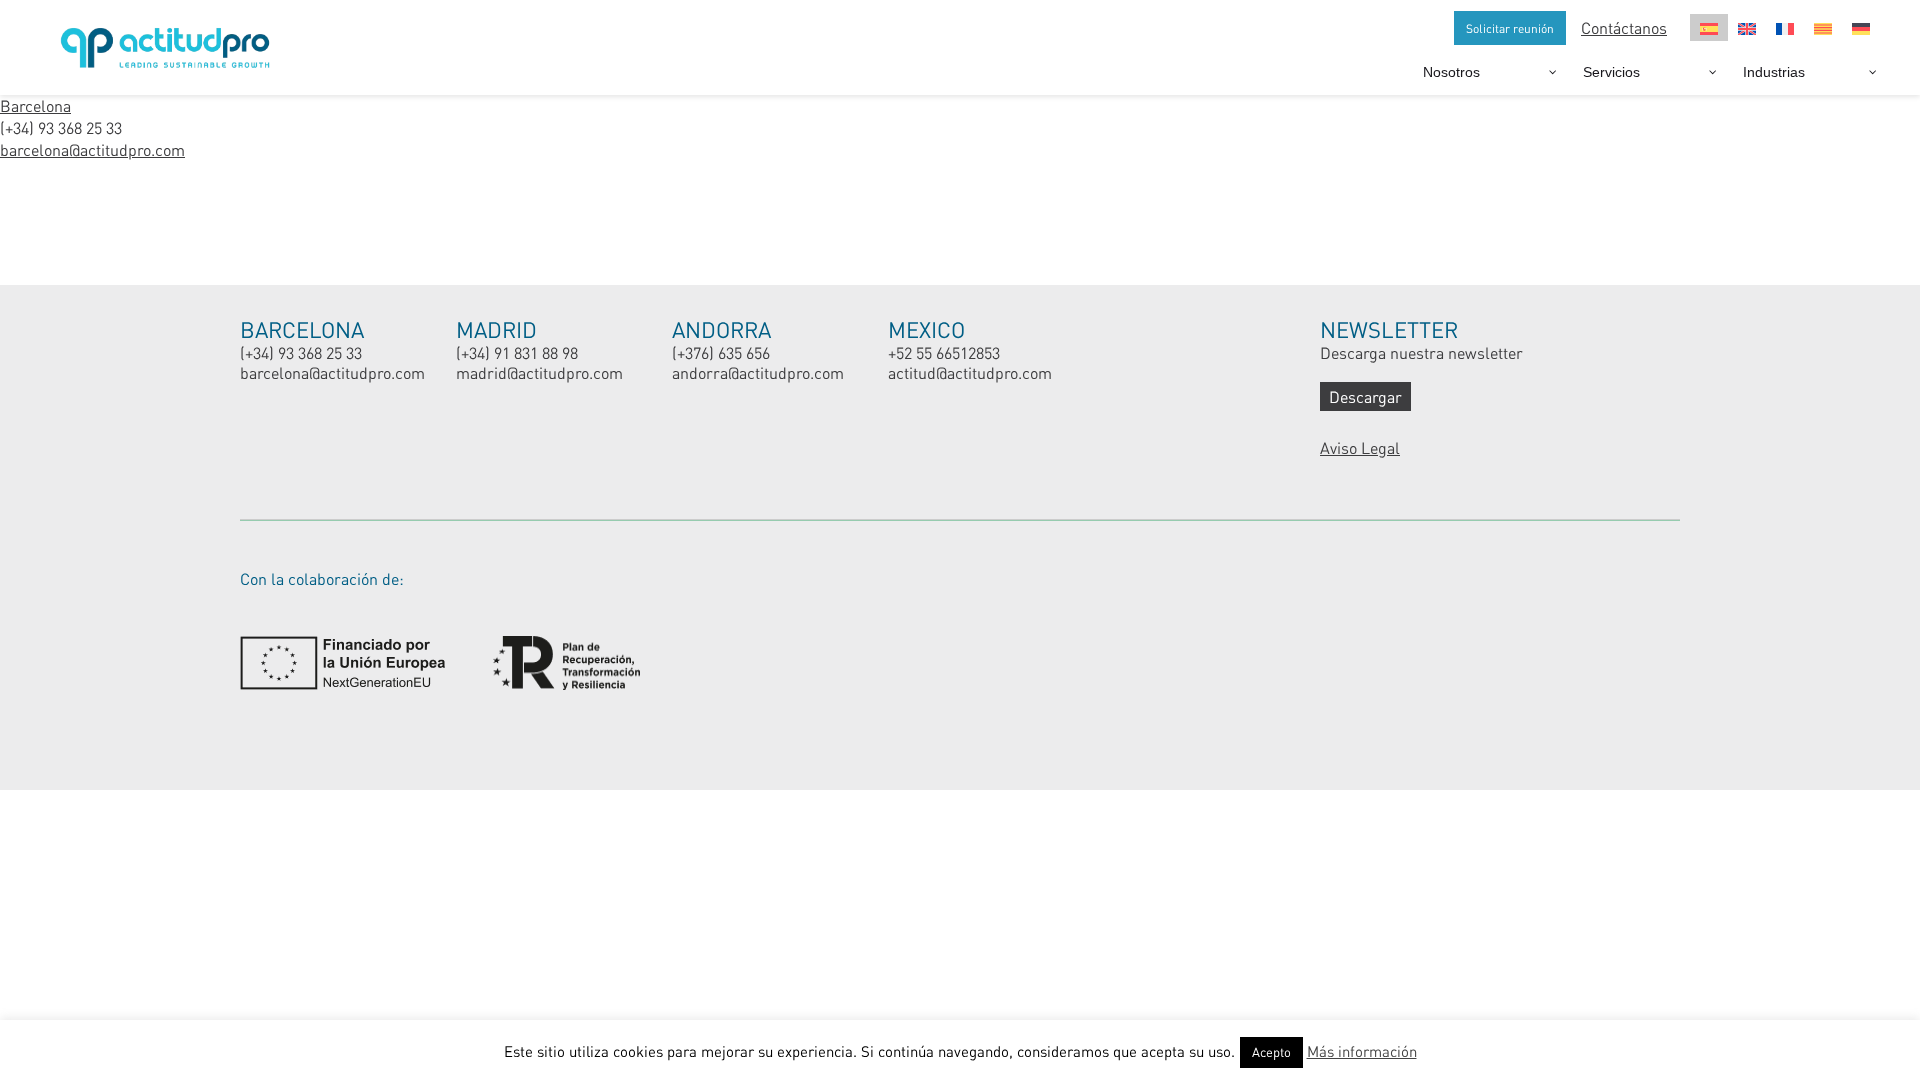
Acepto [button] (1271, 1052)
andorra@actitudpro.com (758, 372)
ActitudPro (170, 39)
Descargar (1365, 396)
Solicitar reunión (1510, 28)
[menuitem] (1709, 27)
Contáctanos (1624, 27)
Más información (1362, 1051)
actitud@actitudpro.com (970, 372)
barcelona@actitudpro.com (92, 149)
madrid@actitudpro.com (539, 372)
